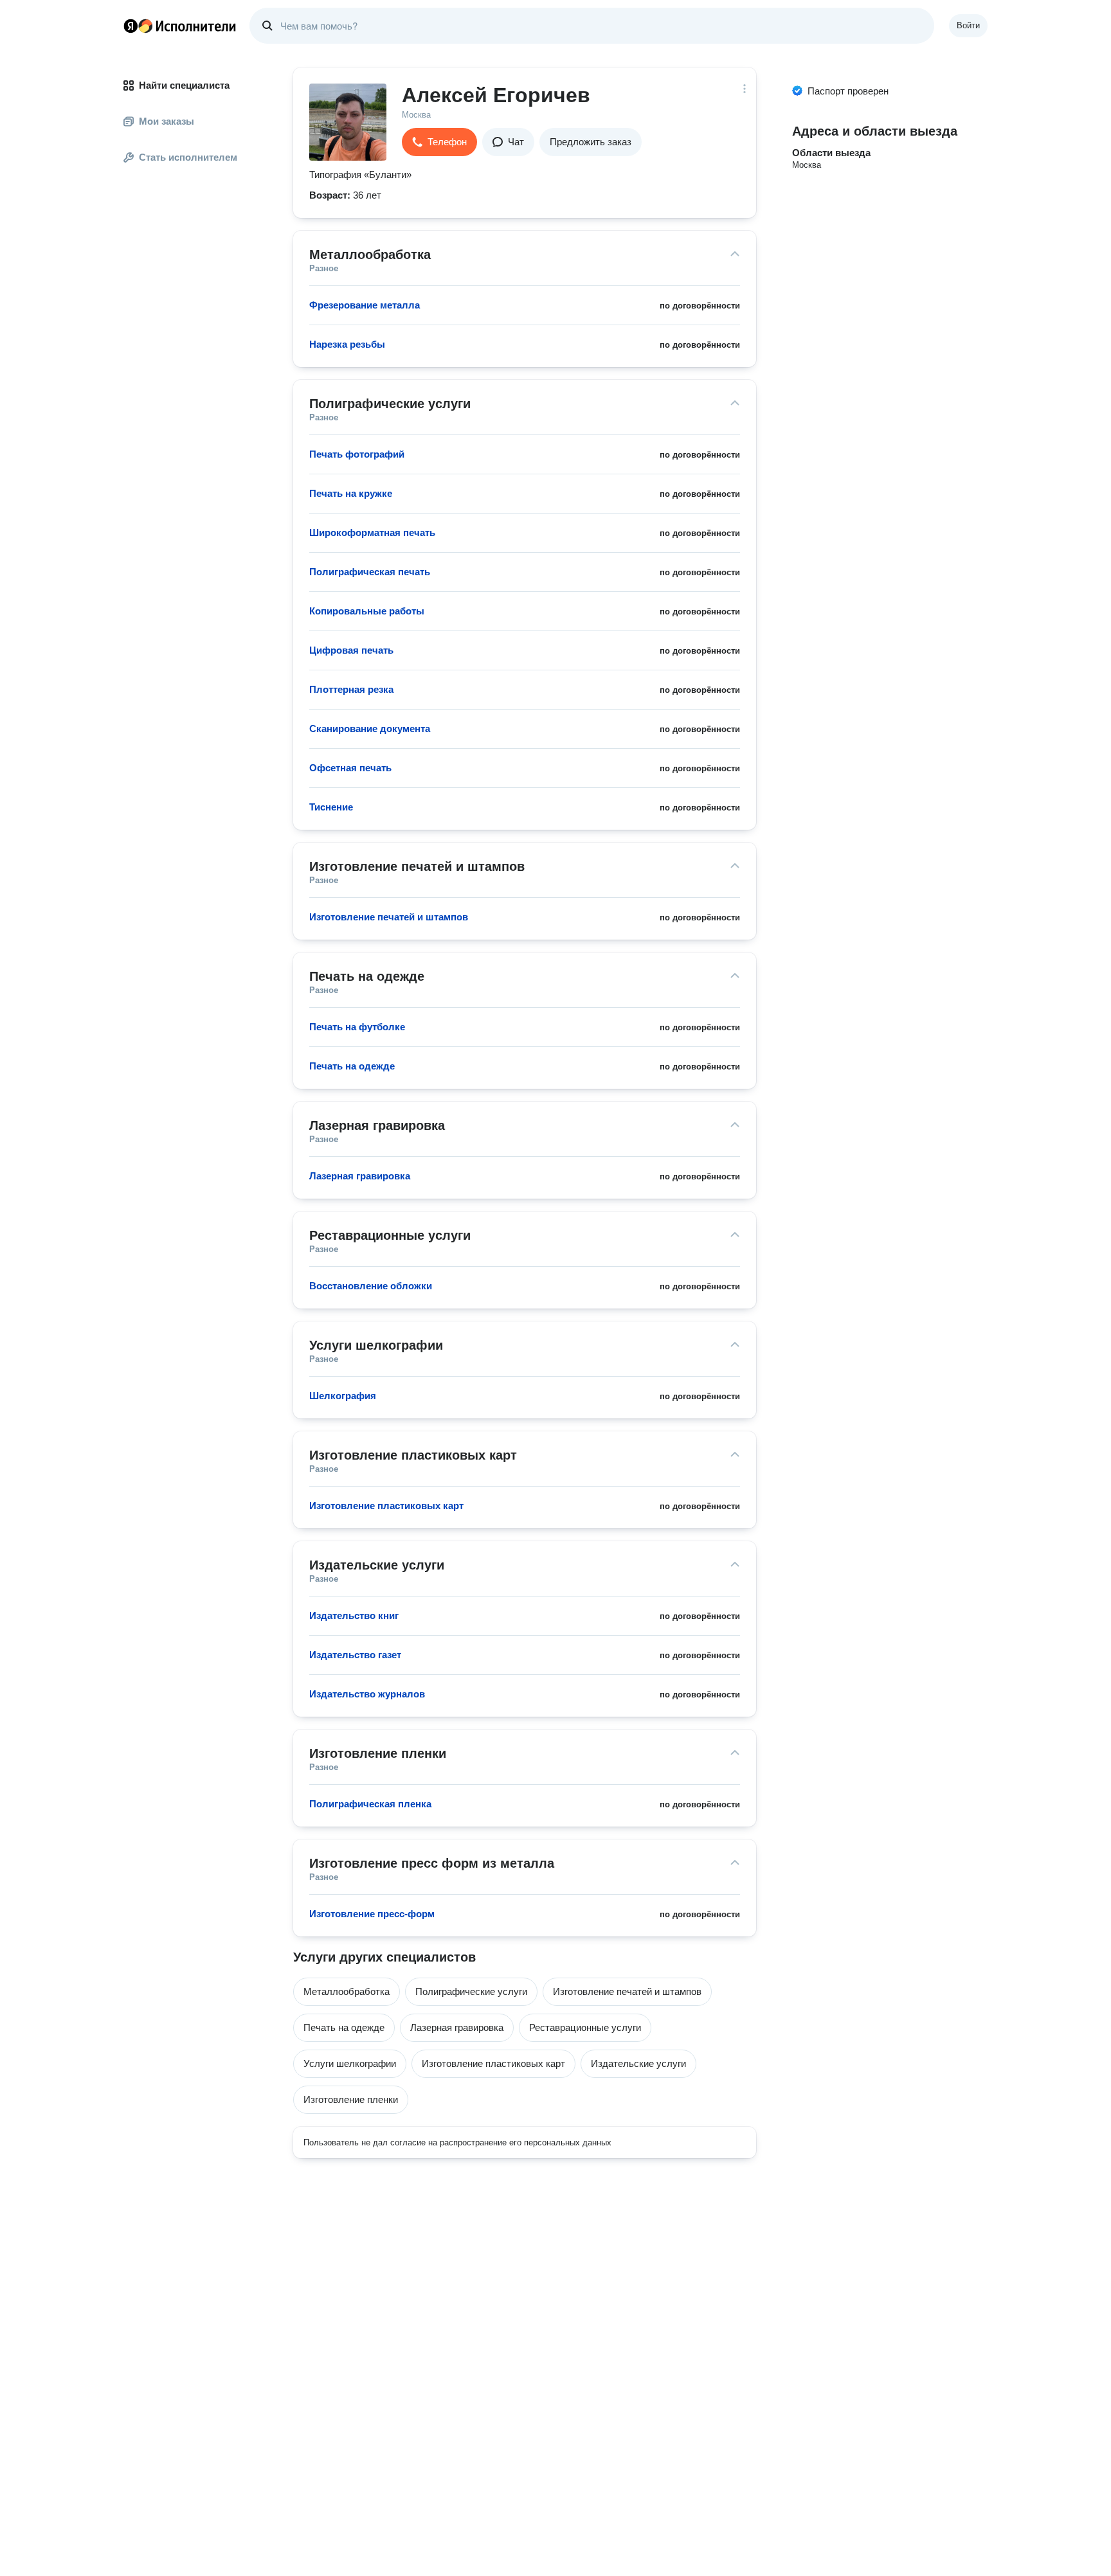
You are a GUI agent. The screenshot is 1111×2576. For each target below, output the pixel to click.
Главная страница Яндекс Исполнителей (180, 26)
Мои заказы (167, 121)
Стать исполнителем (188, 157)
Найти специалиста (184, 85)
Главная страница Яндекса (131, 26)
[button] (439, 142)
